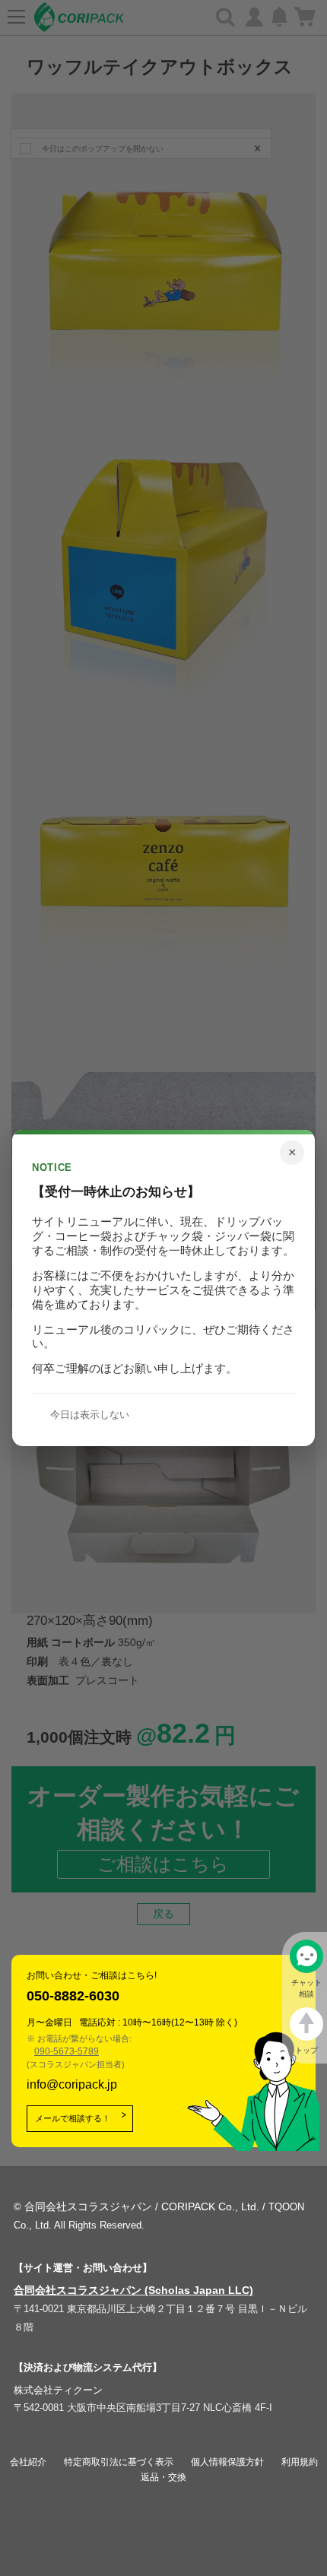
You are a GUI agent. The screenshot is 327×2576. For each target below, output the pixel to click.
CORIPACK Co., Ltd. (210, 2206)
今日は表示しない (90, 1415)
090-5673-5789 (67, 2051)
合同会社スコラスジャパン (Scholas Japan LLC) (133, 2290)
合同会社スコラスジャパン (88, 2206)
